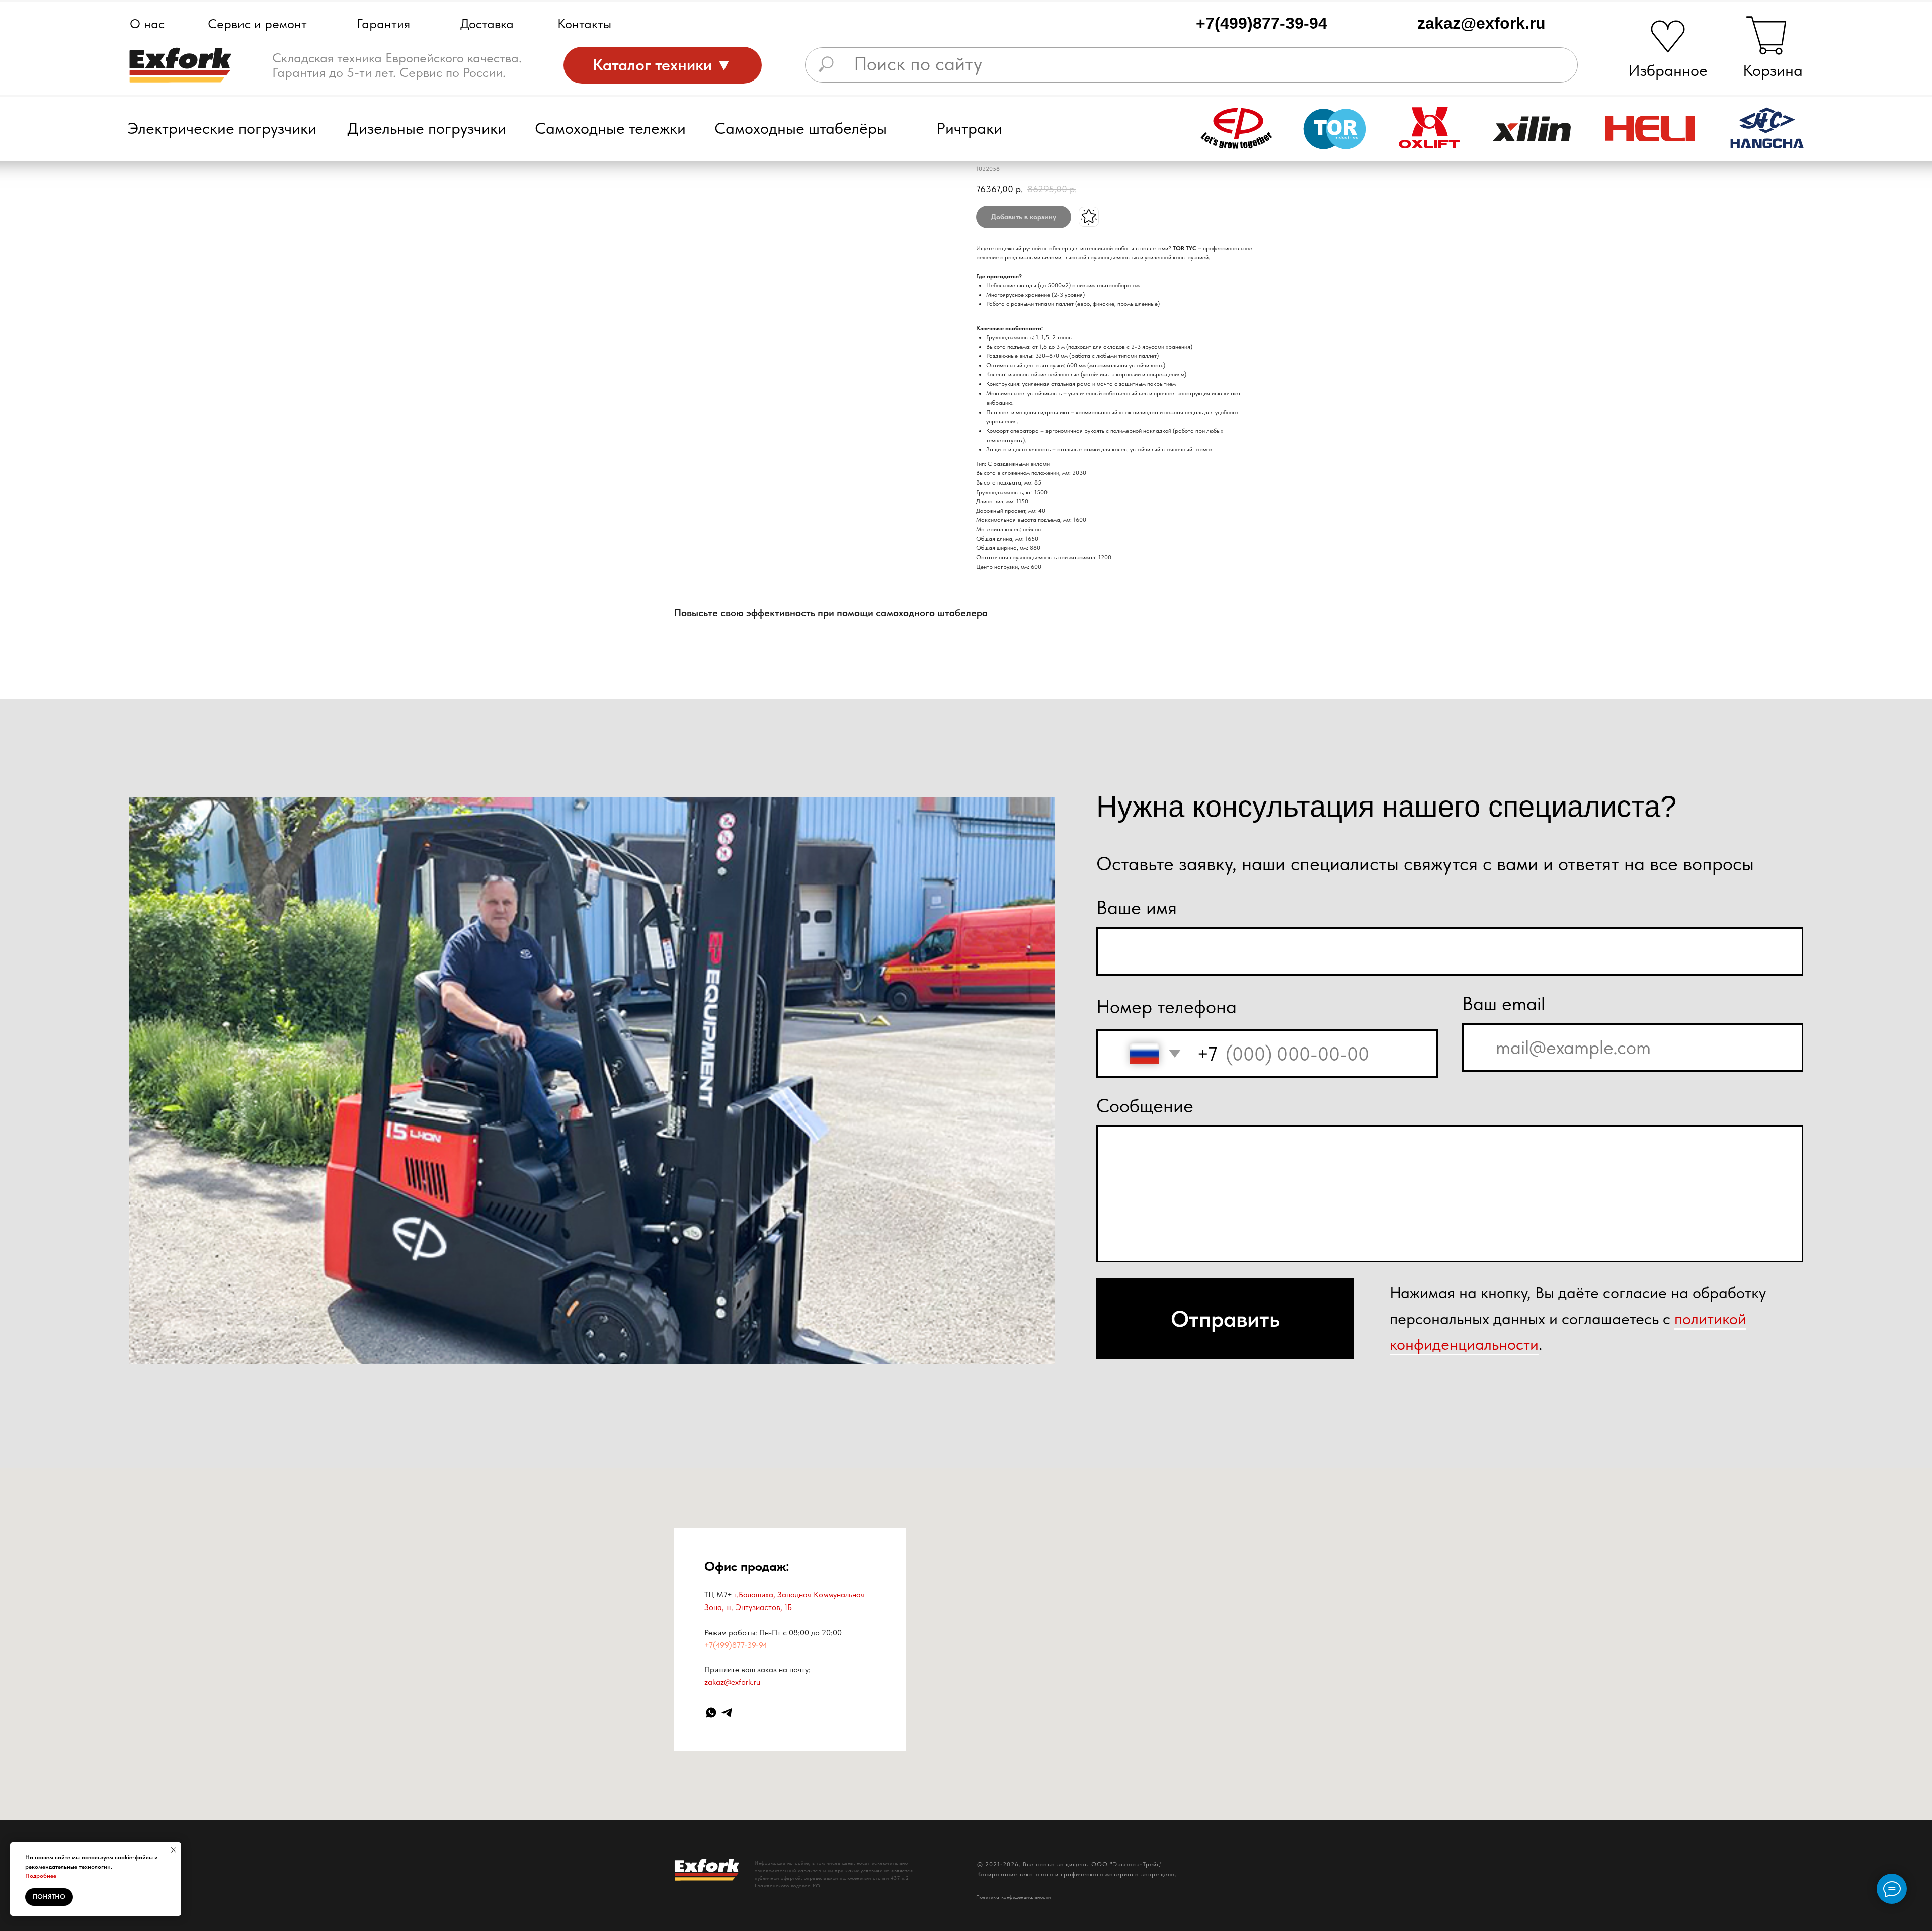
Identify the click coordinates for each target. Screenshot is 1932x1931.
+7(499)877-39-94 (1262, 23)
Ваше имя (1137, 907)
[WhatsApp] (711, 1712)
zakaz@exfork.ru (1481, 23)
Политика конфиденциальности (1014, 1897)
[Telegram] (727, 1712)
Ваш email (1504, 1003)
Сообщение (1145, 1106)
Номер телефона (1166, 1007)
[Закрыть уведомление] (174, 1850)
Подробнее (41, 1876)
